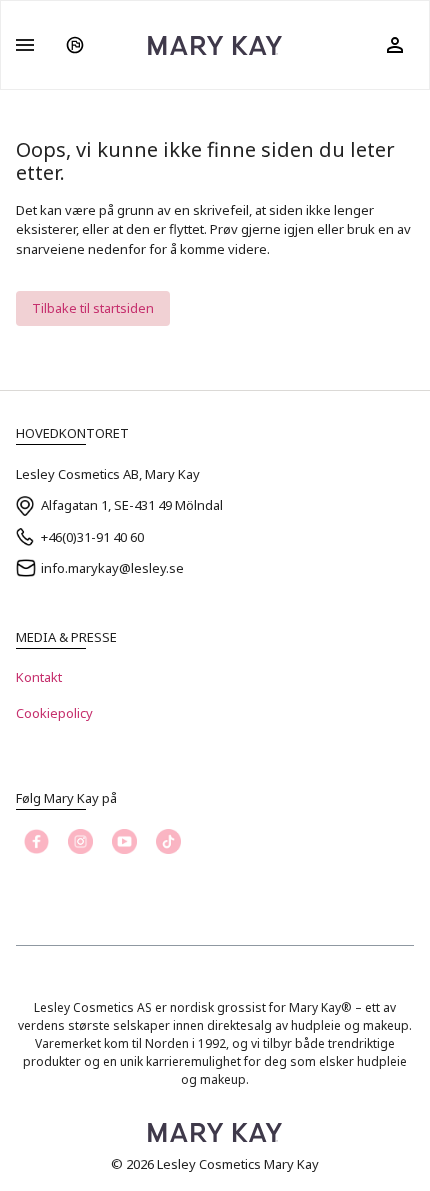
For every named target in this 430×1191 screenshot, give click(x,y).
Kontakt (39, 677)
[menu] (25, 45)
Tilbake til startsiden (93, 308)
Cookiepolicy (54, 713)
